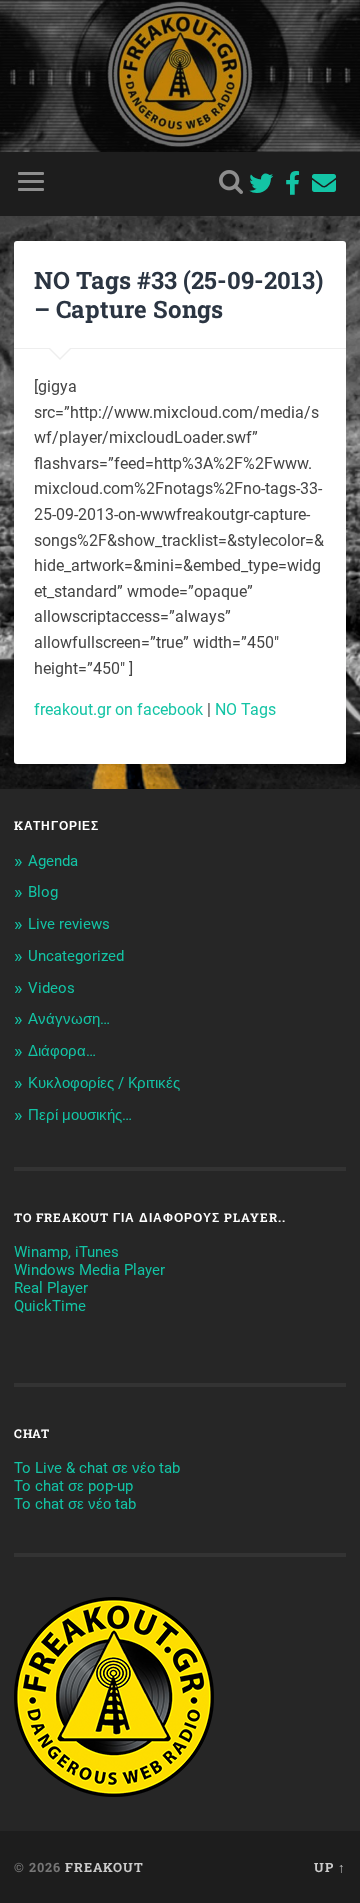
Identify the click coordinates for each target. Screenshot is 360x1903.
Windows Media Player (89, 1270)
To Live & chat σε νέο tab (97, 1468)
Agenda (53, 861)
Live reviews (69, 924)
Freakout (104, 1867)
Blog (43, 892)
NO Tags (245, 709)
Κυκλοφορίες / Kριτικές (104, 1083)
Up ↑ (330, 1867)
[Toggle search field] (231, 181)
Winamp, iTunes (66, 1252)
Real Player (51, 1288)
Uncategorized (76, 956)
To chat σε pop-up (73, 1486)
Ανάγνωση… (69, 1019)
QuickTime (50, 1306)
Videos (51, 988)
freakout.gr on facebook (118, 709)
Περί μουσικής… (80, 1115)
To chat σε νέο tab (75, 1504)
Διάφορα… (62, 1051)
